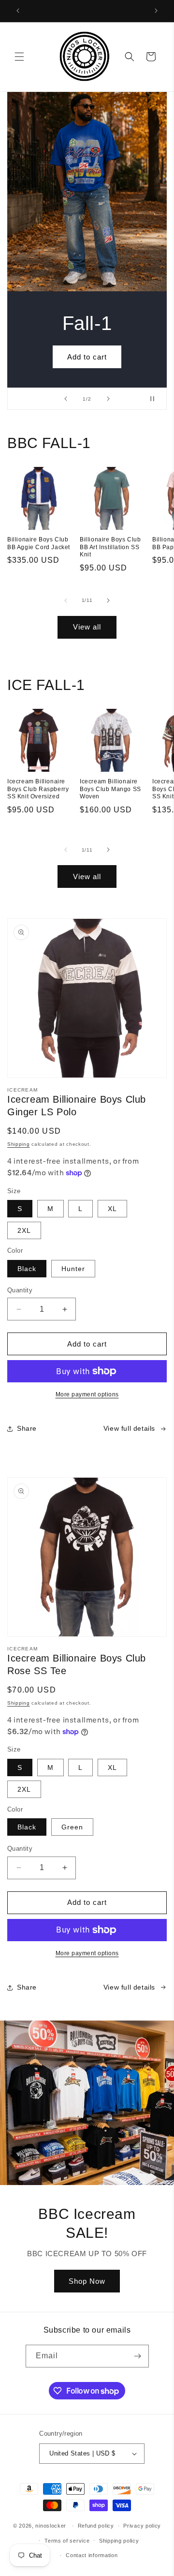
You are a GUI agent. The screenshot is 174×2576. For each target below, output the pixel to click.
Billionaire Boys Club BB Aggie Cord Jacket (39, 543)
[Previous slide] (66, 399)
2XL (24, 1230)
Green (72, 1827)
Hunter (73, 1269)
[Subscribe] (138, 2356)
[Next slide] (108, 399)
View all (87, 627)
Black (27, 1269)
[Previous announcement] (18, 11)
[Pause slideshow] (156, 399)
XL (112, 1209)
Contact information (92, 2555)
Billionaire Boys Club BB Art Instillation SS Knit (110, 547)
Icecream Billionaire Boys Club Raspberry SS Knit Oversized (38, 789)
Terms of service (67, 2541)
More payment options (87, 1394)
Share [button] (27, 1428)
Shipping (19, 1144)
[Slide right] (108, 600)
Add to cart (87, 357)
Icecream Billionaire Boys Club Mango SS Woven (110, 789)
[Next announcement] (156, 11)
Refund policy (96, 2526)
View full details (129, 1428)
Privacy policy (142, 2526)
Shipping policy (119, 2541)
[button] (19, 57)
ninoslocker (51, 2526)
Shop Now (87, 2281)
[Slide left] (66, 600)
